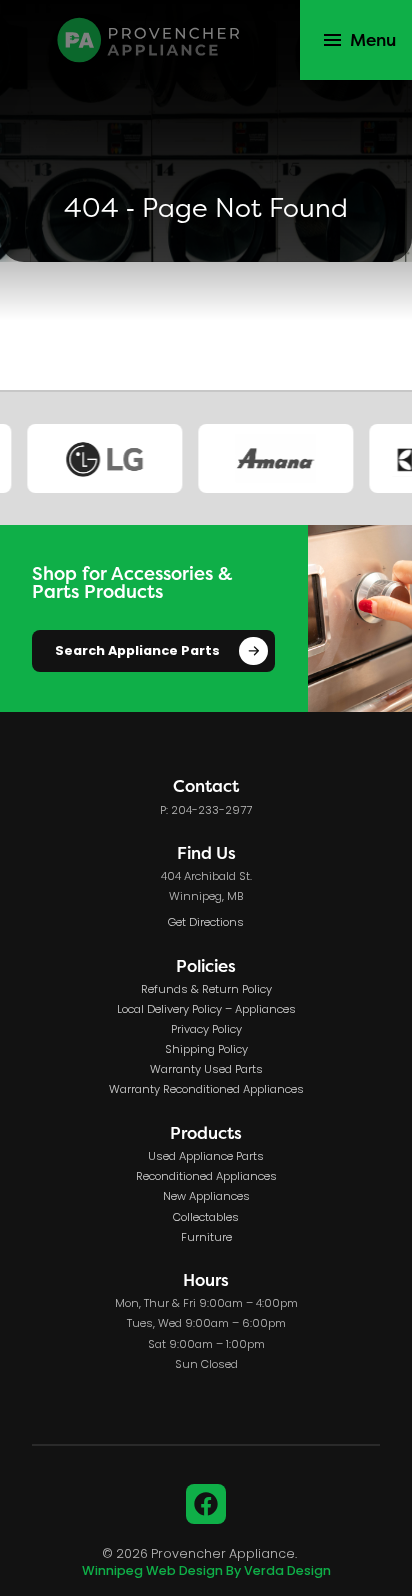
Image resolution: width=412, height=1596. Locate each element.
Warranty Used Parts (206, 1070)
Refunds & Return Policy (206, 990)
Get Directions (206, 923)
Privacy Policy (206, 1030)
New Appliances (206, 1197)
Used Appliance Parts (206, 1157)
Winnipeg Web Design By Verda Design (206, 1571)
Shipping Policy (206, 1050)
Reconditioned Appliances (206, 1177)
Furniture (206, 1238)
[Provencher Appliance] (150, 40)
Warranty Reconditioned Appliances (206, 1090)
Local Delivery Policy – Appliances (206, 1010)
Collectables (206, 1218)
